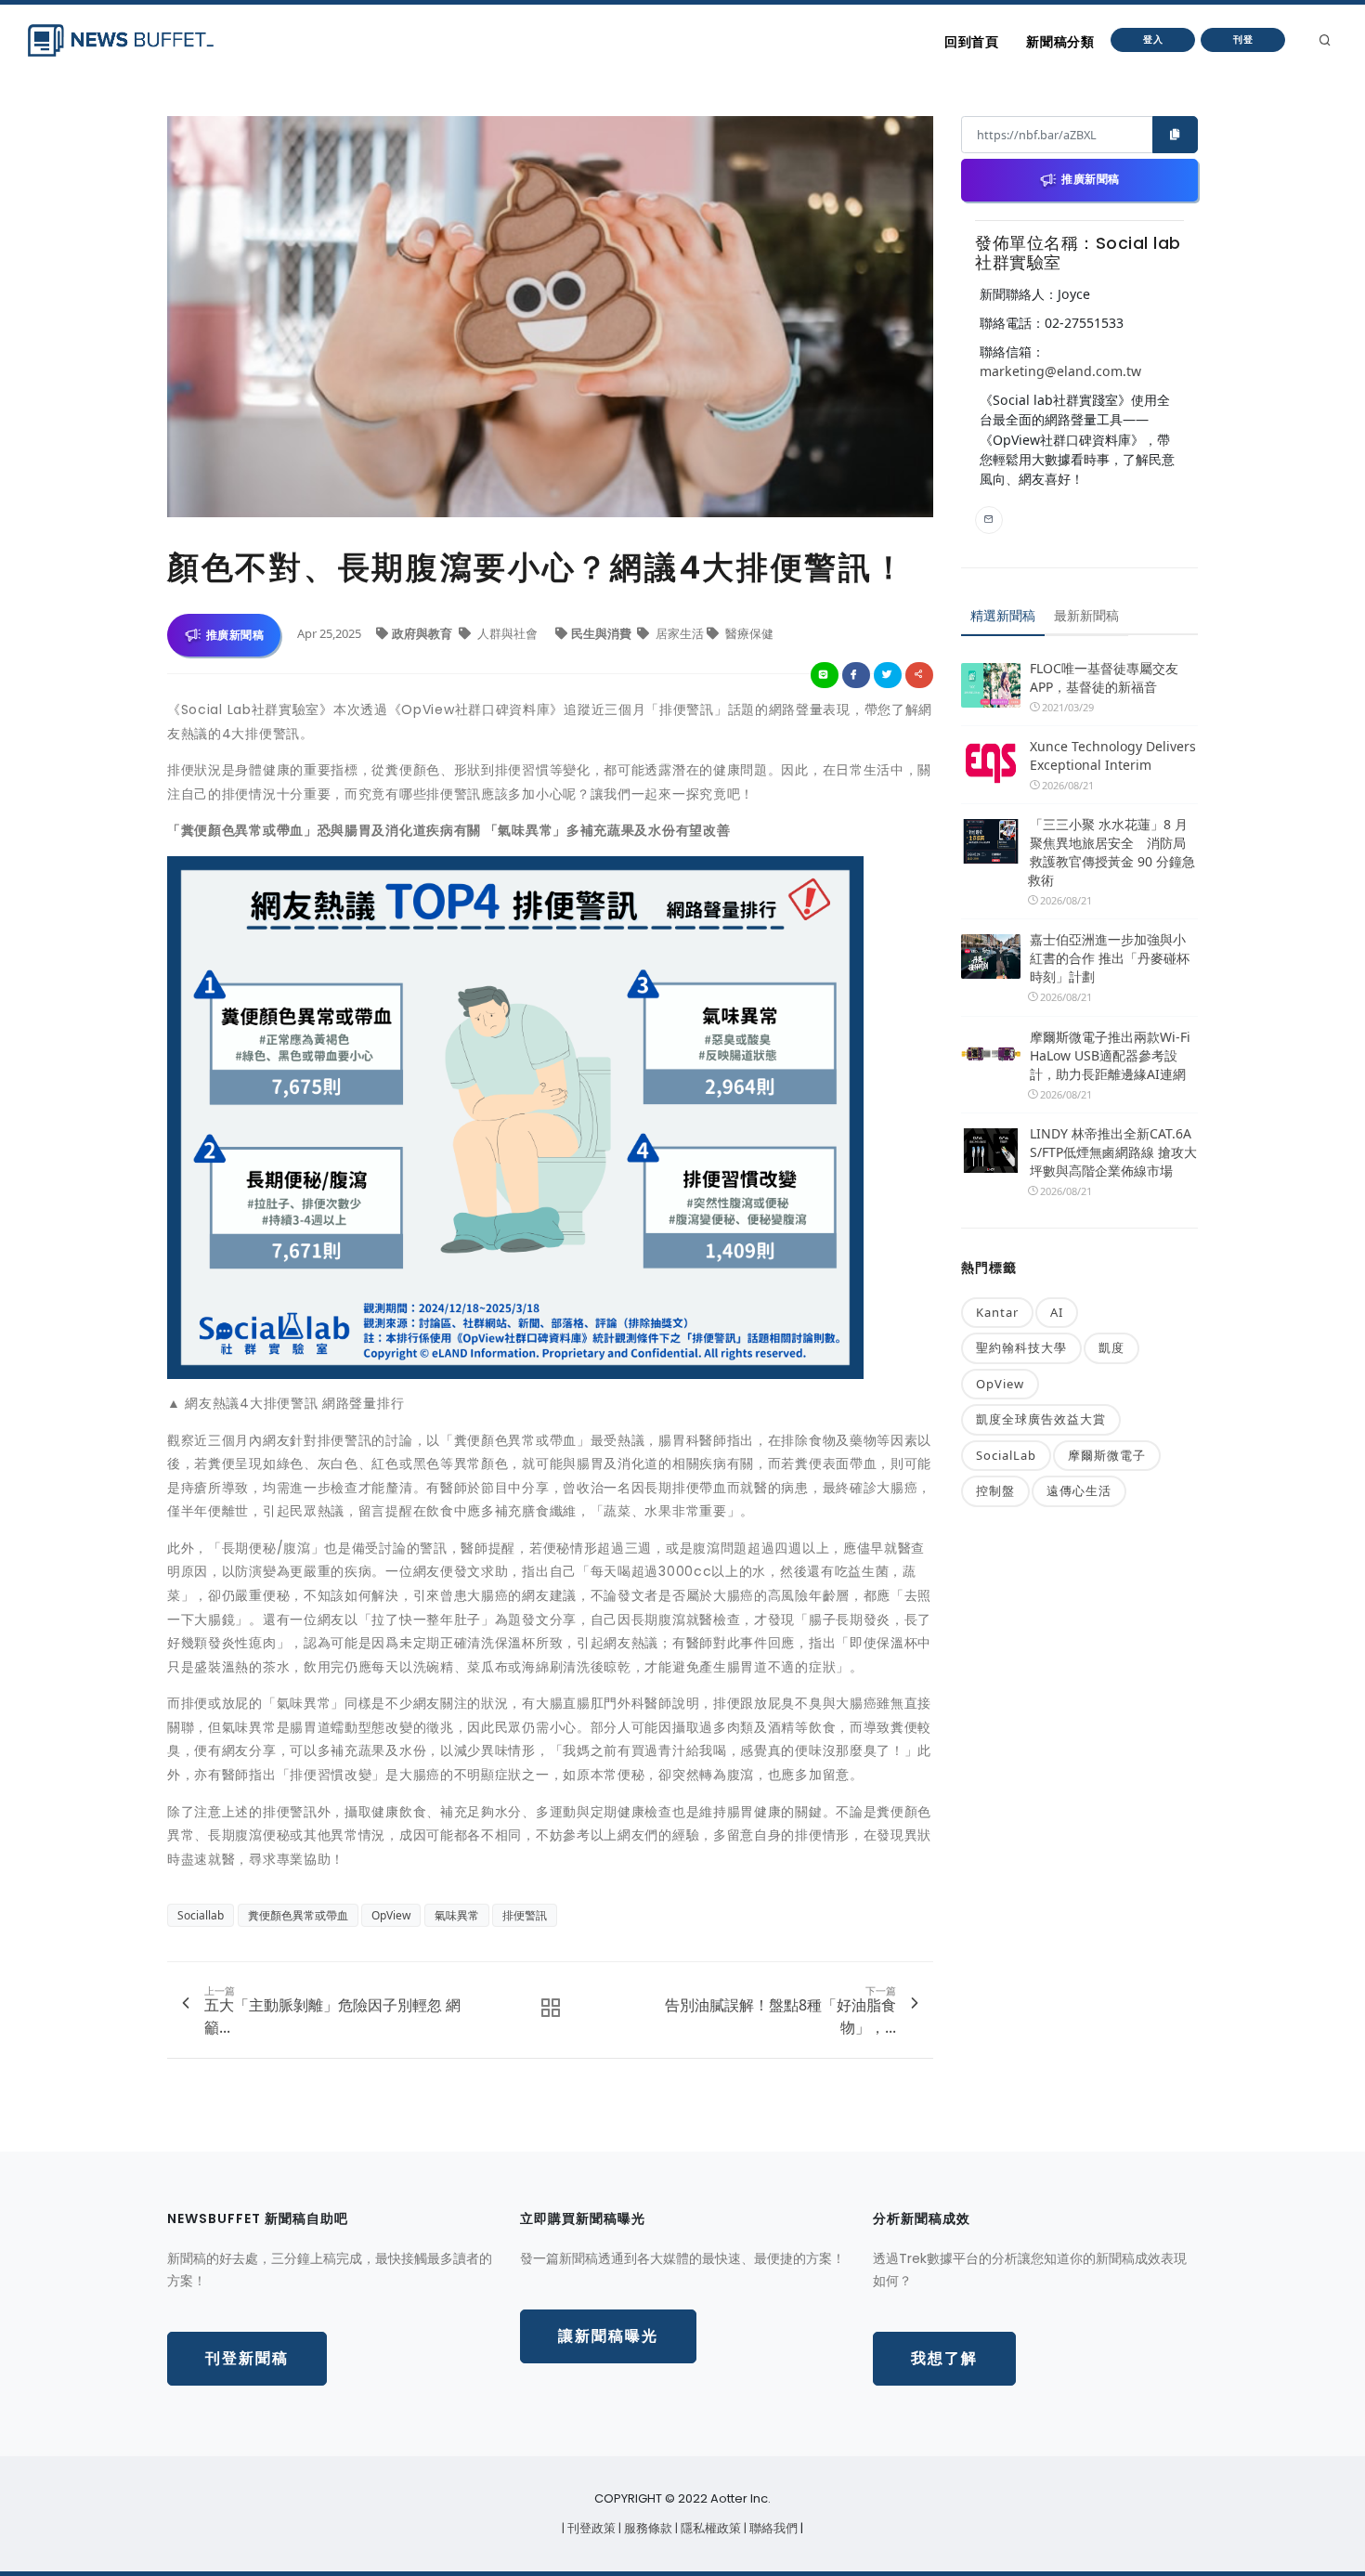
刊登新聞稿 (247, 2358)
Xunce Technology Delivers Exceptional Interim (1113, 755)
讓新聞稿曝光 (608, 2336)
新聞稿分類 (1060, 42)
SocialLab (1006, 1455)
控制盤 (995, 1490)
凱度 (1111, 1347)
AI (1057, 1312)
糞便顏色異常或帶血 (298, 1915)
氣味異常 (457, 1915)
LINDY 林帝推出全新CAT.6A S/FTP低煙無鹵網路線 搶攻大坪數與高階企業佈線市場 (1113, 1152)
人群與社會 (507, 633)
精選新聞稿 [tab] (1003, 615)
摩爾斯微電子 (1107, 1455)
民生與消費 (603, 633)
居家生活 (680, 633)
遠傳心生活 (1079, 1490)
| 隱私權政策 (709, 2528)
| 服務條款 (647, 2528)
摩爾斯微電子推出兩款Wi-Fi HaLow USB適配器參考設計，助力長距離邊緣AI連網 (1110, 1055)
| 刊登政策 (590, 2528)
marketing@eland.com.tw (1060, 371)
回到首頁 (971, 42)
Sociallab (201, 1915)
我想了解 (944, 2358)
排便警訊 (525, 1915)
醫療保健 (748, 633)
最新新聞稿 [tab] (1086, 615)
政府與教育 (423, 633)
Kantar (997, 1312)
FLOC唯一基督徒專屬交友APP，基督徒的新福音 (1104, 677)
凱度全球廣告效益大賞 (1041, 1419)
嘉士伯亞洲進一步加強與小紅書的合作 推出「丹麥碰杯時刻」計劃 (1110, 958)
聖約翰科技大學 (1021, 1347)
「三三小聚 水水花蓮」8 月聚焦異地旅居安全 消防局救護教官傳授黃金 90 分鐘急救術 (1111, 852)
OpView (391, 1915)
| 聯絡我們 (772, 2528)
